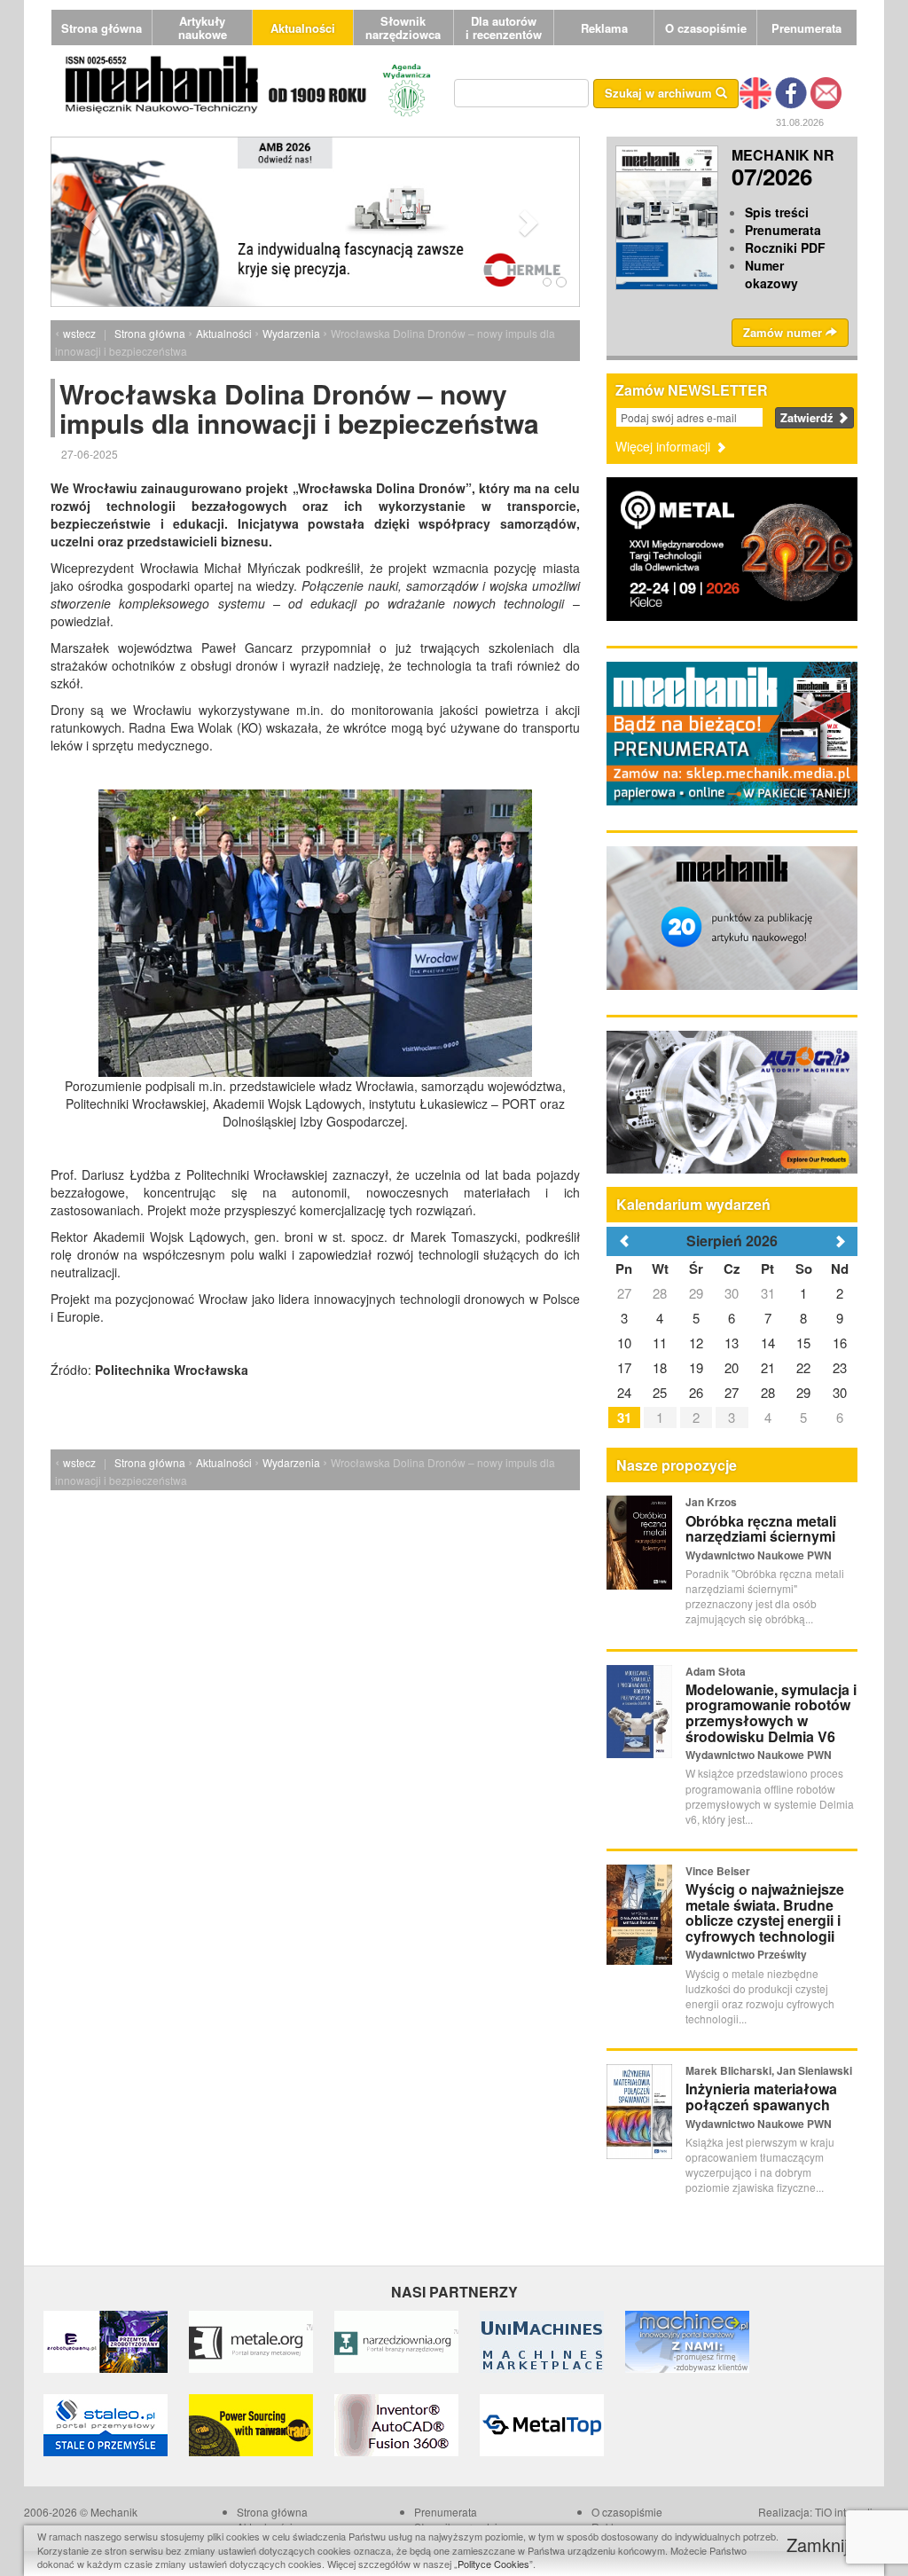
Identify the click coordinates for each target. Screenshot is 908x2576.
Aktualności (303, 28)
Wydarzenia (291, 333)
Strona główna (102, 28)
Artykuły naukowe (203, 27)
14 (768, 1343)
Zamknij (820, 2545)
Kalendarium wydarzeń (693, 1204)
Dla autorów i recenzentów (504, 27)
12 (696, 1343)
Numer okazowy (771, 274)
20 (732, 1367)
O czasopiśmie (706, 28)
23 (840, 1367)
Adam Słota (716, 1671)
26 (696, 1392)
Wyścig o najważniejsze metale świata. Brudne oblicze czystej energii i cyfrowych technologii (765, 1912)
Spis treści (777, 212)
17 (624, 1367)
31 (768, 1293)
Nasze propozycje (677, 1465)
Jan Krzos (711, 1502)
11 (660, 1343)
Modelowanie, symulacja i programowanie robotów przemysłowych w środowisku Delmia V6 (771, 1713)
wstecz (79, 333)
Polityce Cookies (493, 2564)
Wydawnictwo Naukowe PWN (759, 1555)
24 (624, 1392)
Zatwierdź (809, 417)
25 (660, 1392)
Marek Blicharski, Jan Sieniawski (769, 2070)
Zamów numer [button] (784, 332)
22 (803, 1367)
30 (732, 1293)
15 (803, 1343)
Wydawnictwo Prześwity (746, 1954)
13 (732, 1343)
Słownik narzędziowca (403, 27)
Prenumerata (806, 28)
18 (660, 1367)
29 (696, 1293)
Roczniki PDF (785, 247)
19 (696, 1367)
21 (768, 1367)
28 (660, 1293)
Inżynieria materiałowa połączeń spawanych (761, 2097)
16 (840, 1343)
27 (624, 1293)
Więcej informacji (665, 446)
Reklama (604, 28)
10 (624, 1343)
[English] (755, 91)
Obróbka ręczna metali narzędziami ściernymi (761, 1529)
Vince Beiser (718, 1871)
